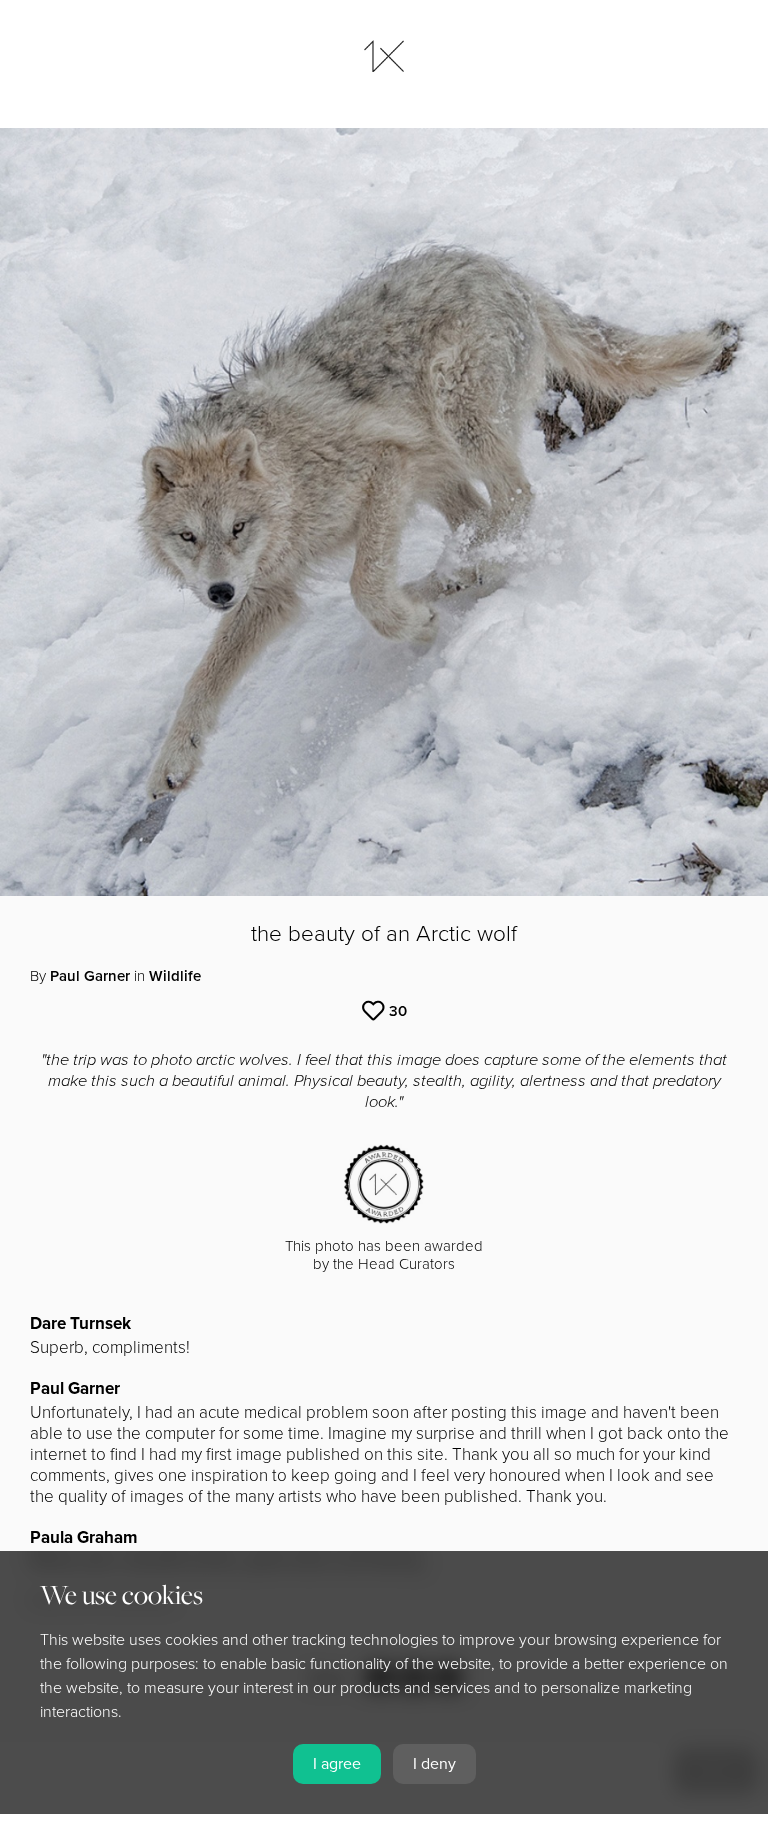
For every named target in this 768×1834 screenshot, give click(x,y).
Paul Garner (90, 976)
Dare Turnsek (80, 1323)
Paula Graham (83, 1537)
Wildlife (175, 976)
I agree (337, 1764)
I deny (434, 1764)
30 (398, 1011)
